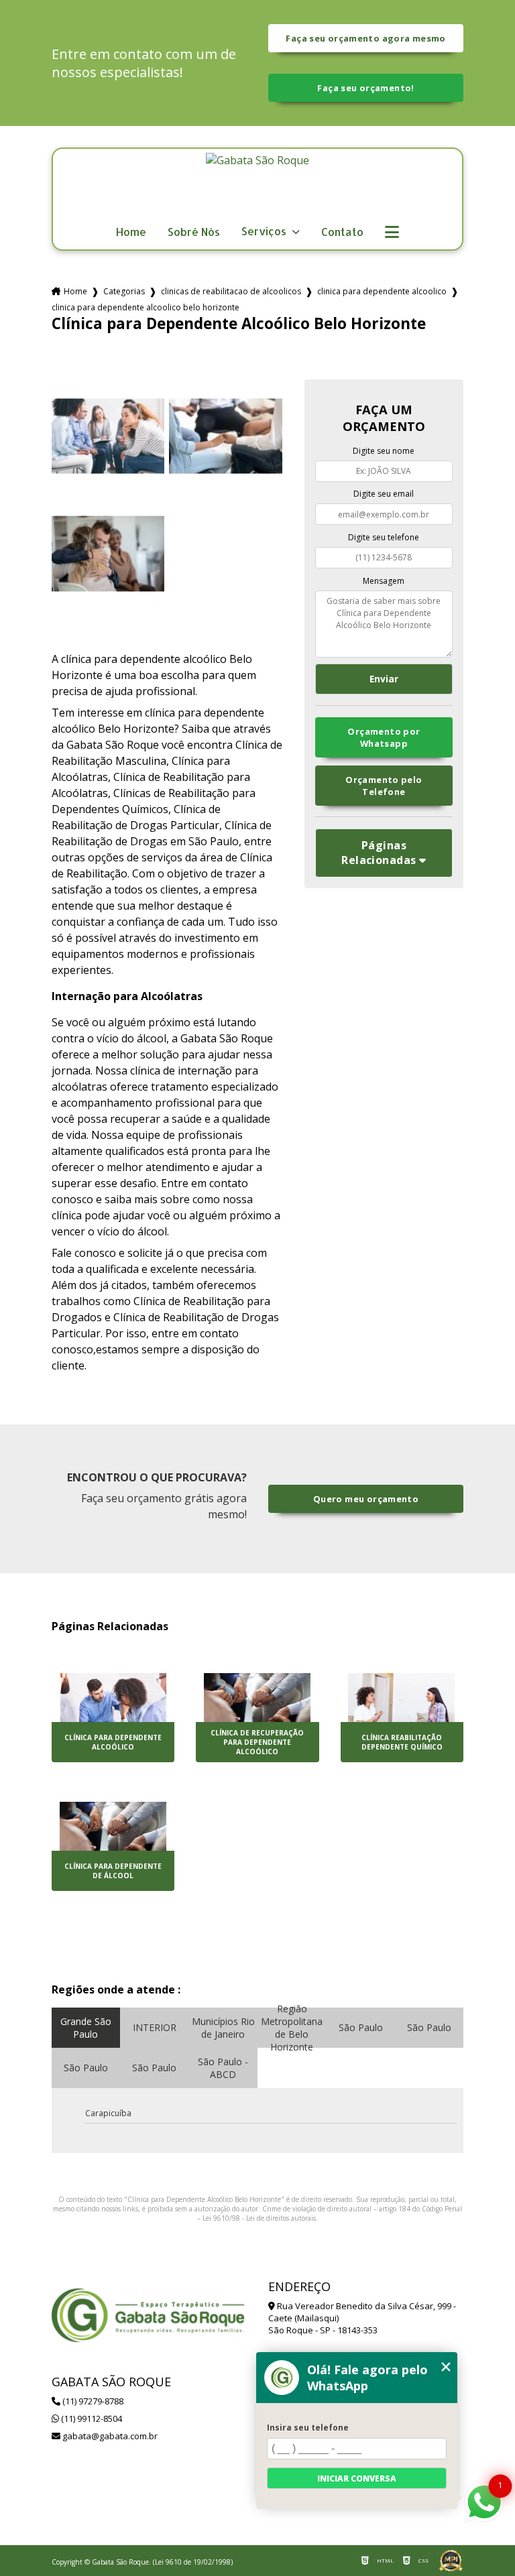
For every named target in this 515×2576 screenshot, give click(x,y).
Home (131, 232)
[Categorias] (392, 233)
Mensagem (384, 581)
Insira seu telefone (308, 2428)
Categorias (124, 291)
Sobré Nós (194, 232)
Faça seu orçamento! (365, 88)
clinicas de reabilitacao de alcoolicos (231, 291)
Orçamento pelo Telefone (384, 786)
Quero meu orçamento (366, 1499)
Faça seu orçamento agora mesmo (365, 38)
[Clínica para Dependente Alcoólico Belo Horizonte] (109, 436)
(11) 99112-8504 (91, 2418)
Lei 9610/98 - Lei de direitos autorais (259, 2218)
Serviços (265, 232)
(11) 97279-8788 (92, 2401)
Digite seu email (384, 494)
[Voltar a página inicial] (257, 186)
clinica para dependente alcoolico (382, 291)
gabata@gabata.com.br (109, 2436)
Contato (342, 232)
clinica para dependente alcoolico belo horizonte (146, 307)
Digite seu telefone (384, 537)
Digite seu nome (384, 451)
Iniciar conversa (357, 2478)
